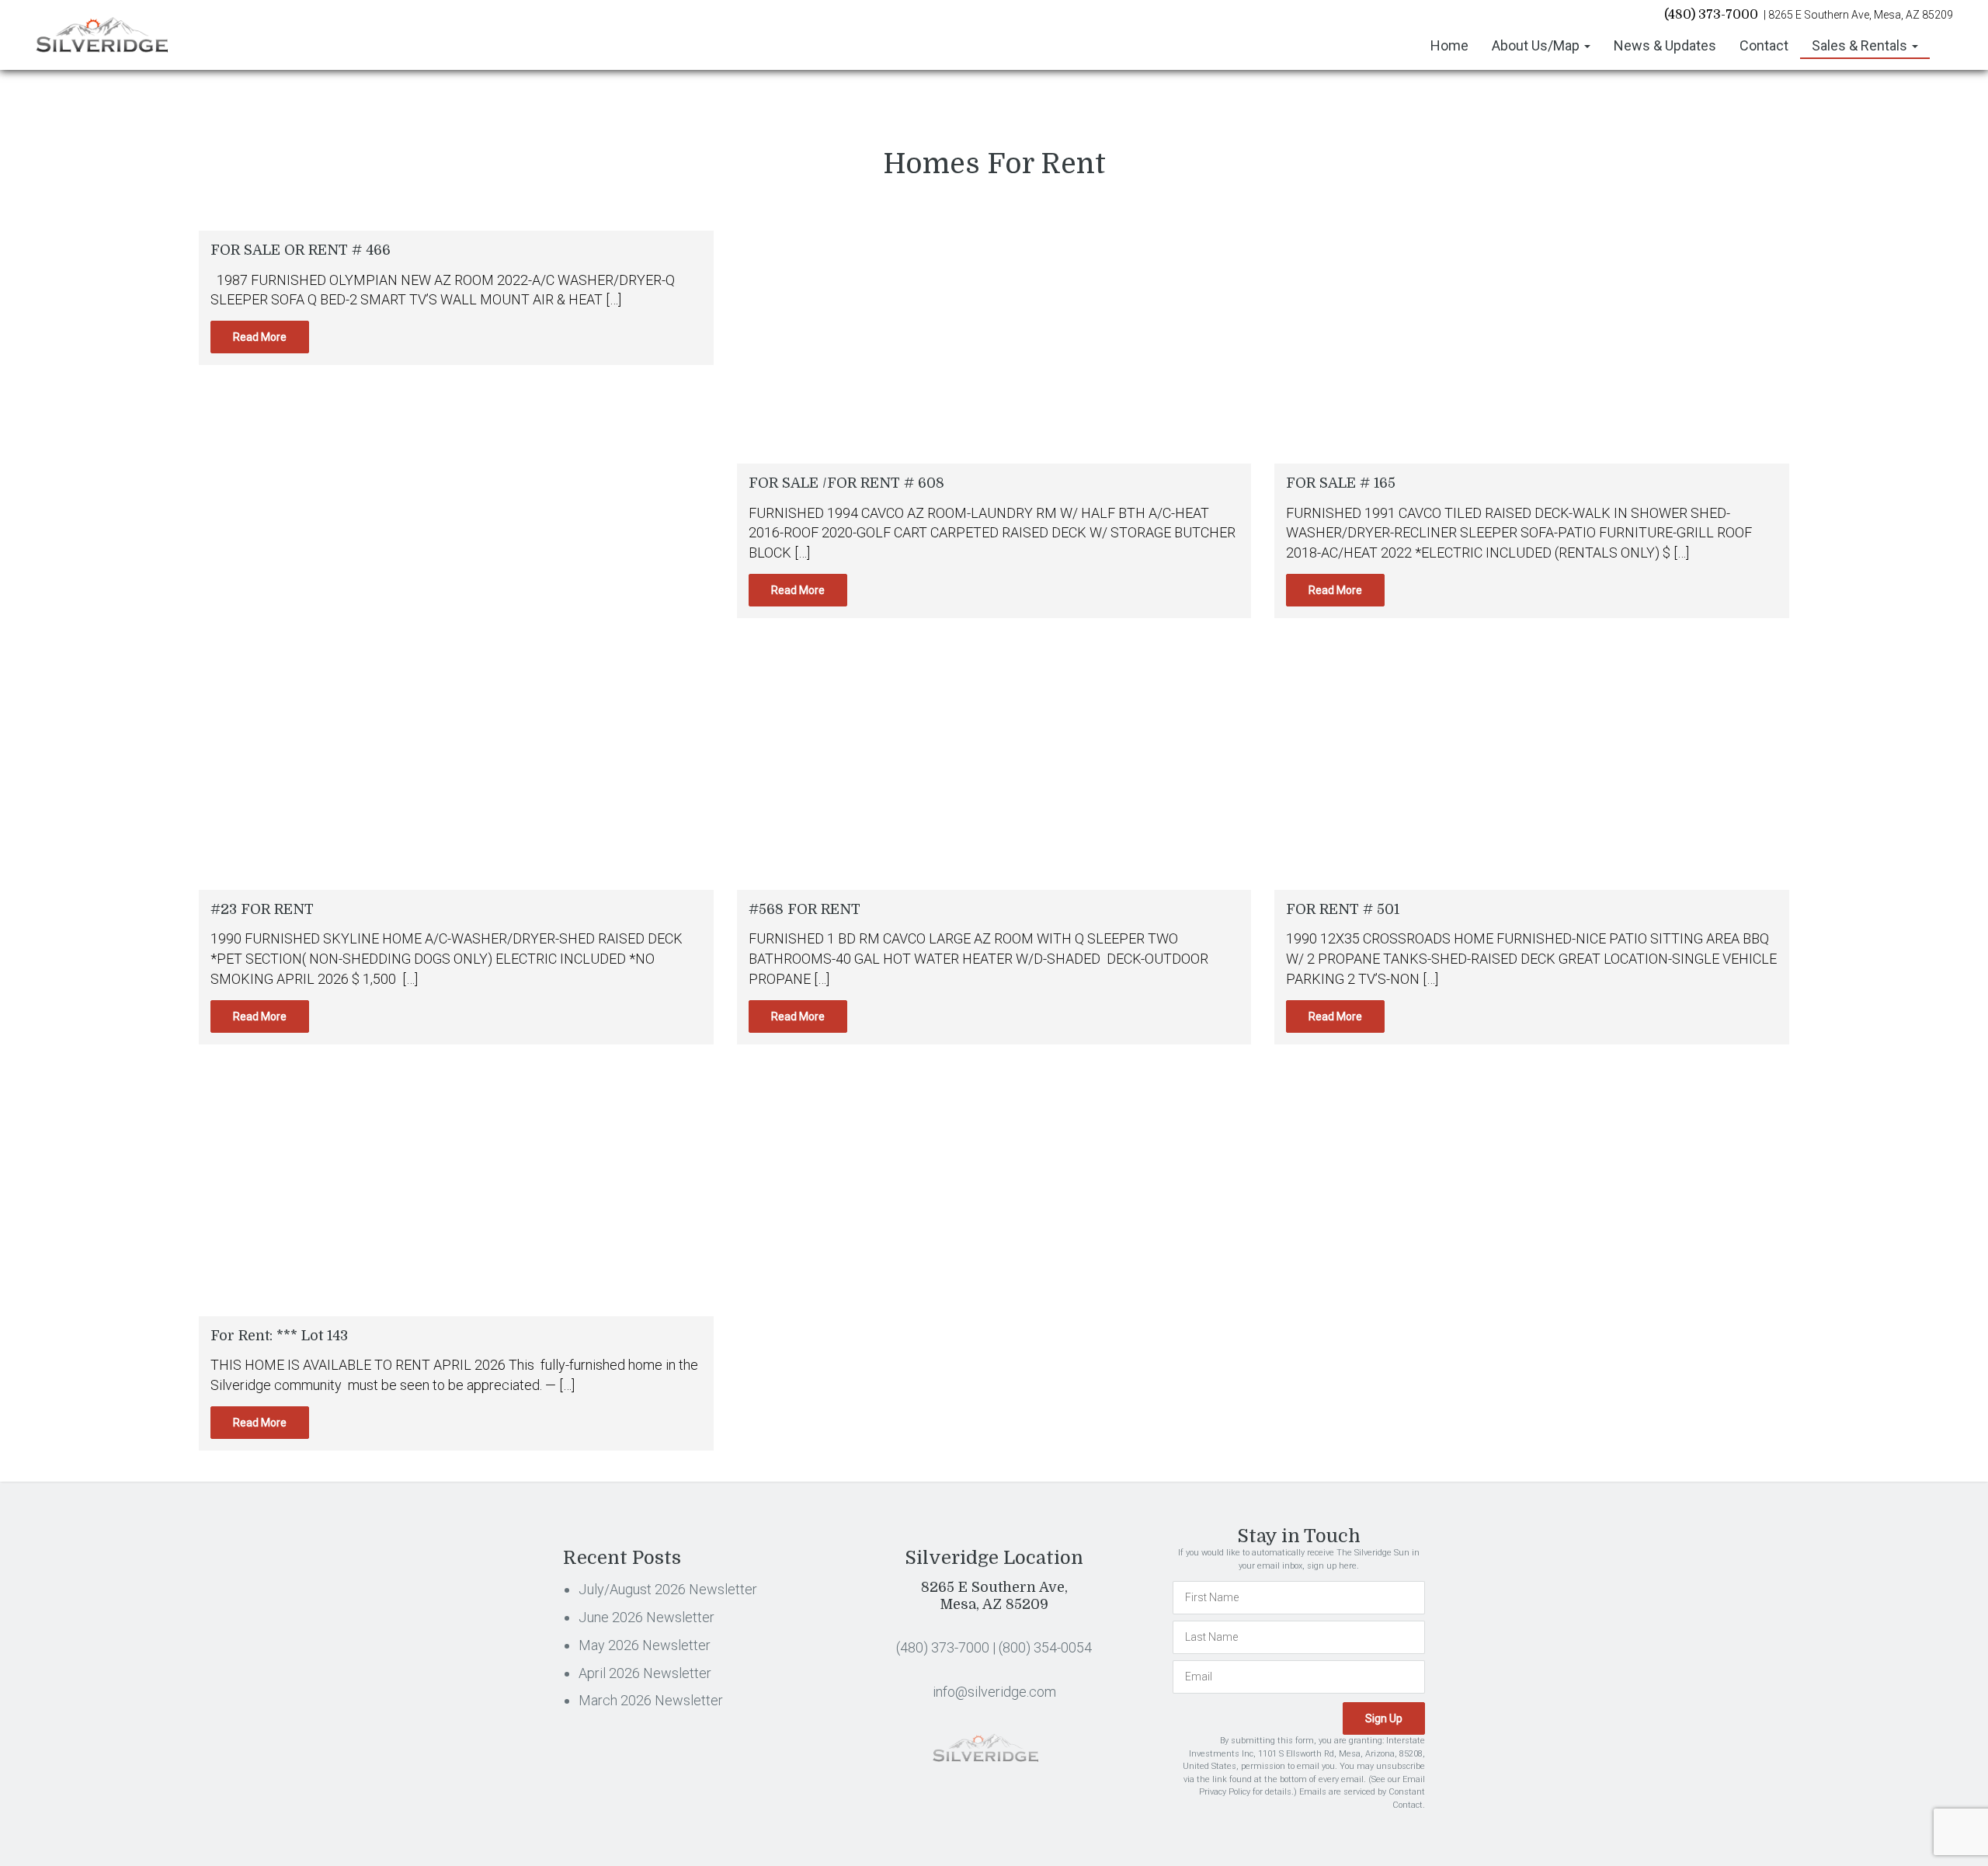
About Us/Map (1537, 45)
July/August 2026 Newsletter (668, 1589)
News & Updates (1665, 45)
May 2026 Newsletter (645, 1645)
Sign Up (1384, 1718)
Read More (260, 337)
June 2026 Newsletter (646, 1617)
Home (1449, 45)
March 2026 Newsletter (651, 1700)
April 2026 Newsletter (645, 1673)
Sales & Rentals (1861, 45)
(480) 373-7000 (1711, 15)
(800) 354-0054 (1045, 1647)
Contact (1764, 45)
